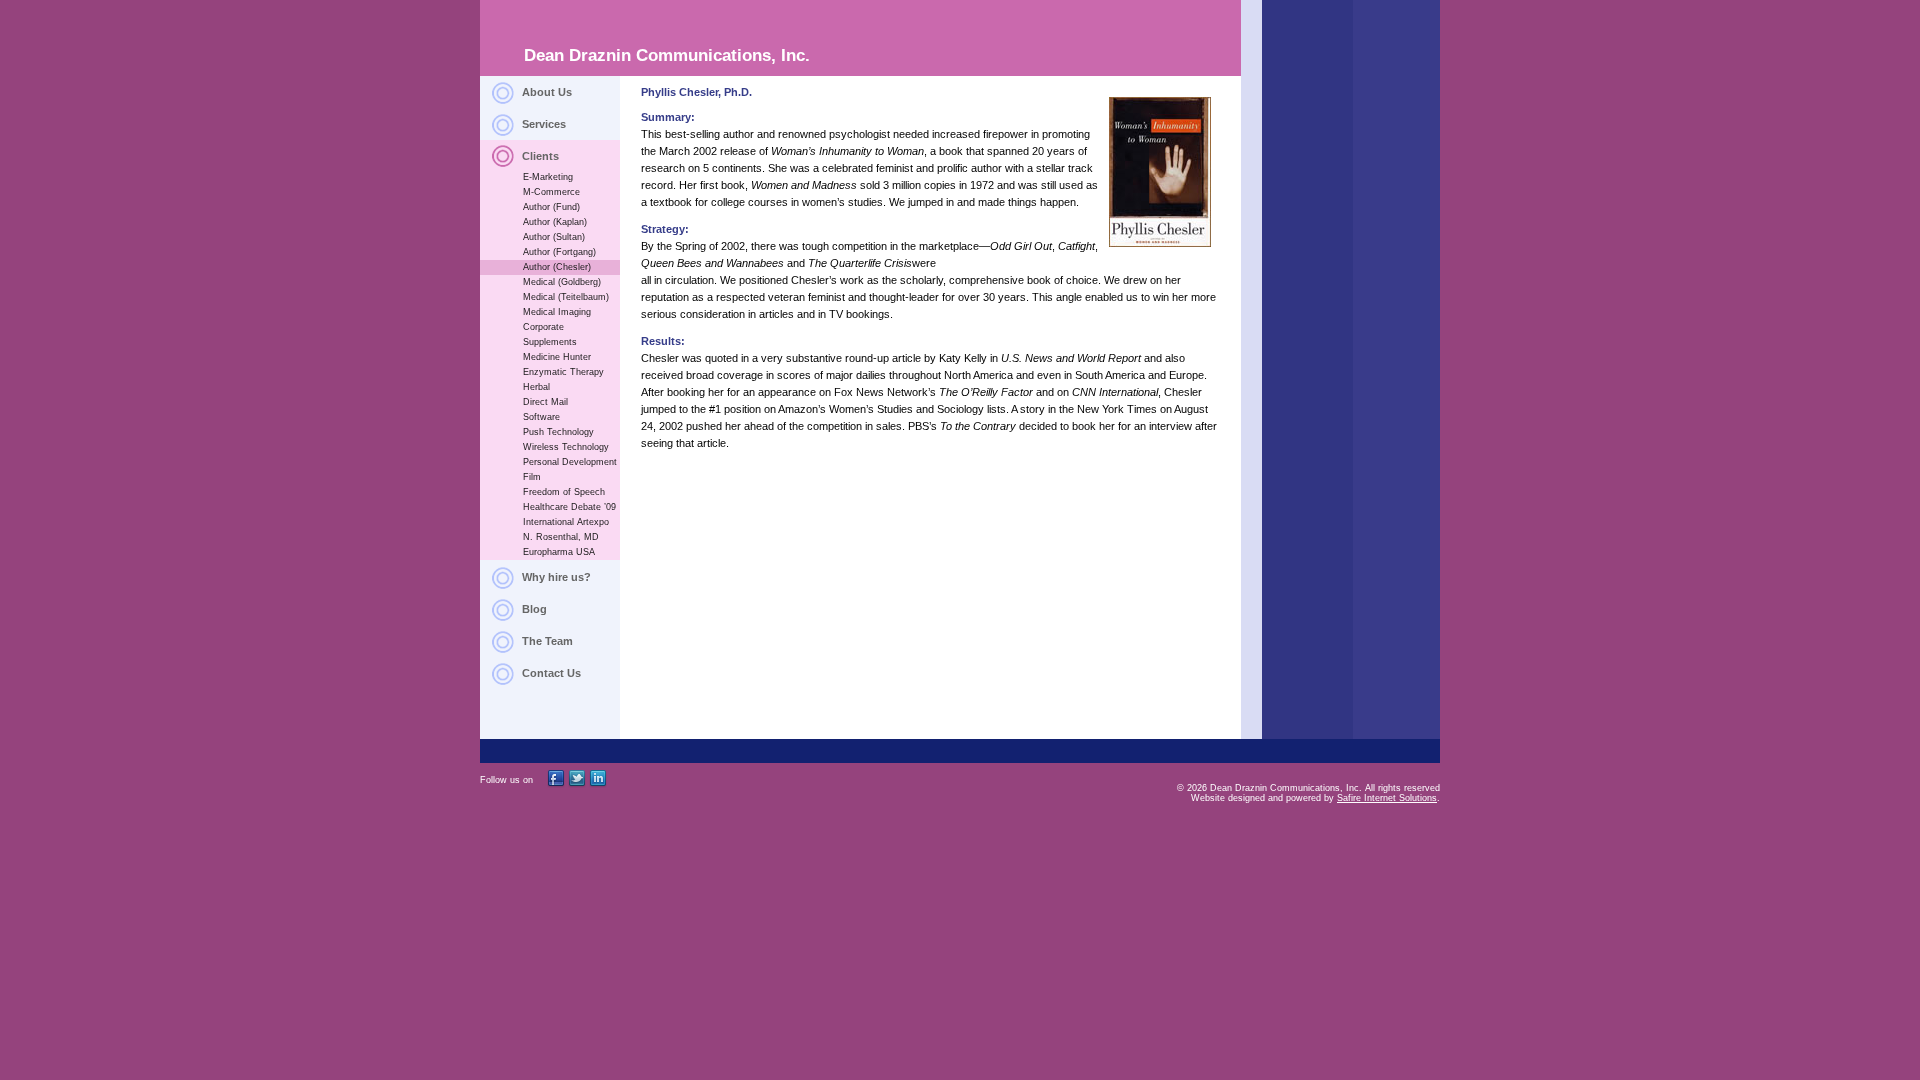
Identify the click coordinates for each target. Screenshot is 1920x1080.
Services (544, 124)
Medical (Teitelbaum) (566, 297)
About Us (547, 92)
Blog (534, 609)
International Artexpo (566, 522)
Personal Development (570, 462)
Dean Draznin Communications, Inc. (667, 55)
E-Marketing (548, 177)
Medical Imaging (557, 312)
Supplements (550, 342)
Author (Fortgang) (559, 252)
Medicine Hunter (557, 357)
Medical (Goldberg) (562, 282)
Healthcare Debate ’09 (569, 507)
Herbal (536, 387)
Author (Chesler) (557, 267)
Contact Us (551, 673)
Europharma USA (559, 552)
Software (541, 417)
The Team (547, 641)
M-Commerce (551, 192)
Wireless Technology (566, 447)
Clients (540, 156)
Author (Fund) (551, 207)
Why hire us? (556, 577)
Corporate (543, 327)
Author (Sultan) (554, 237)
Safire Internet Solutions (1387, 798)
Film (532, 477)
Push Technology (558, 432)
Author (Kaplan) (555, 222)
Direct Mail (545, 402)
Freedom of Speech (564, 492)
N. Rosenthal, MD (561, 537)
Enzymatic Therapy (563, 372)
